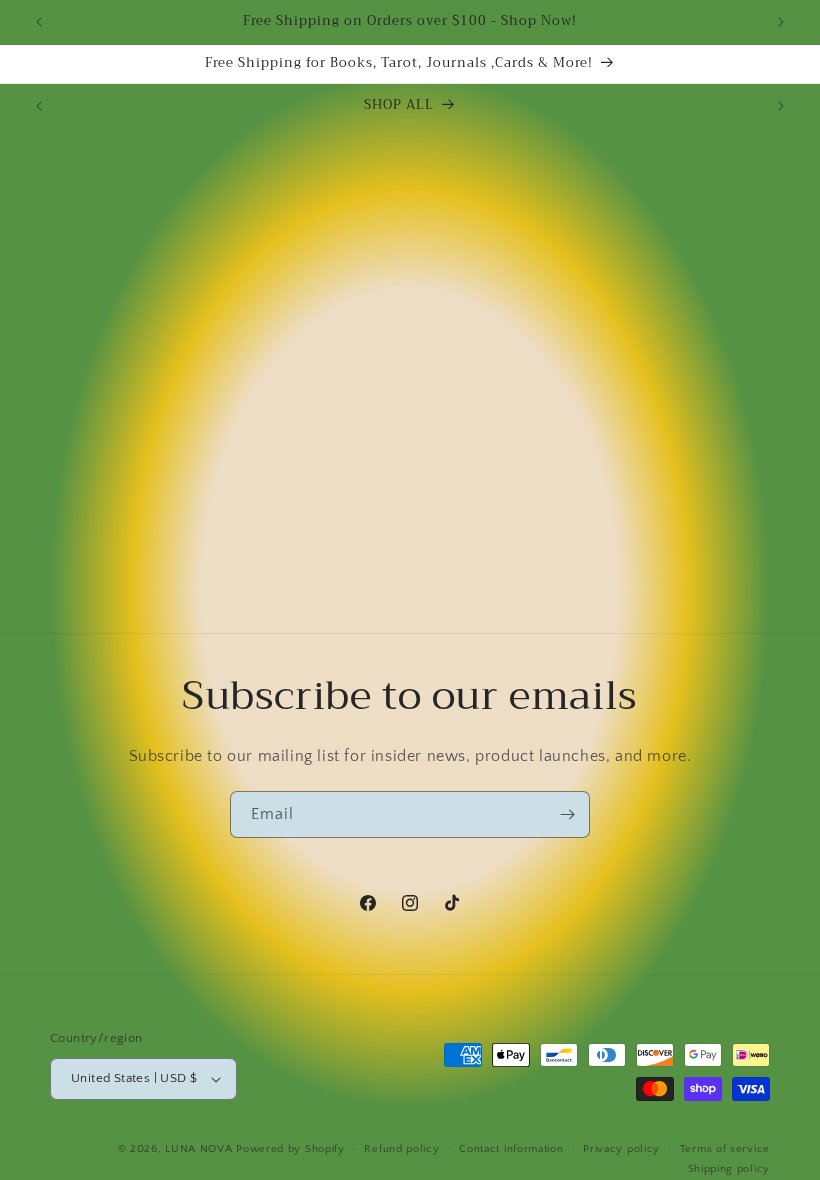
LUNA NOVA (198, 1149)
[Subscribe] (567, 814)
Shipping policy (729, 1169)
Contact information (511, 1149)
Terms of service (725, 1149)
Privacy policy (621, 1149)
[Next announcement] (781, 22)
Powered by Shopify (290, 1149)
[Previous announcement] (39, 22)
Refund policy (401, 1149)
